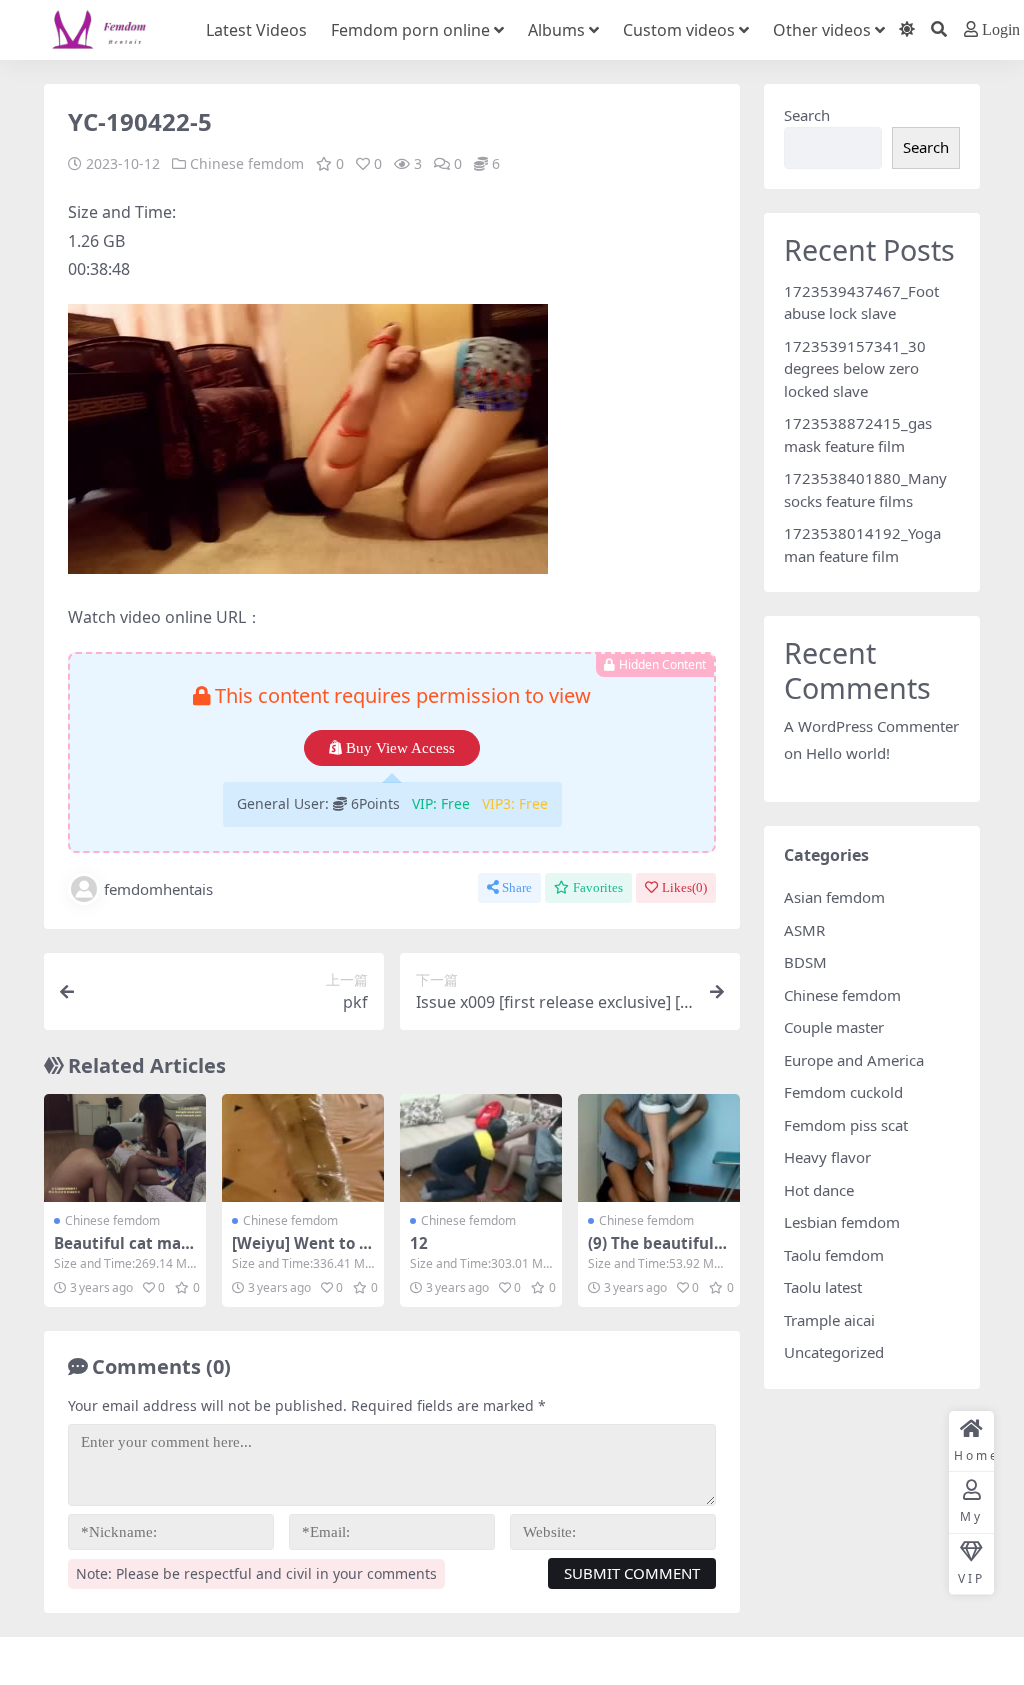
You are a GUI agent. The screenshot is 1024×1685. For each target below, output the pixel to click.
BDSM (805, 962)
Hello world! (848, 753)
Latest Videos (256, 30)
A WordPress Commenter (871, 726)
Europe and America (854, 1060)
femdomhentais (158, 889)
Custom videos (679, 30)
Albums (556, 30)
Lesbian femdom (842, 1222)
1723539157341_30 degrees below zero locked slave (855, 368)
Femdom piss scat (846, 1125)
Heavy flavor (827, 1157)
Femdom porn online (410, 30)
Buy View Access (400, 748)
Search (807, 115)
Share (517, 887)
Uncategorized (834, 1352)
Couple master (834, 1027)
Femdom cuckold (843, 1092)
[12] (481, 1148)
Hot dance (819, 1190)
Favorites (598, 887)
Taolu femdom (834, 1255)
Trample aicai (829, 1320)
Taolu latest (823, 1287)
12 (419, 1243)
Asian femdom (834, 897)
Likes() (684, 887)
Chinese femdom (247, 163)
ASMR (804, 930)
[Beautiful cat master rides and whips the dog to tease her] (125, 1148)
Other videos (822, 30)
